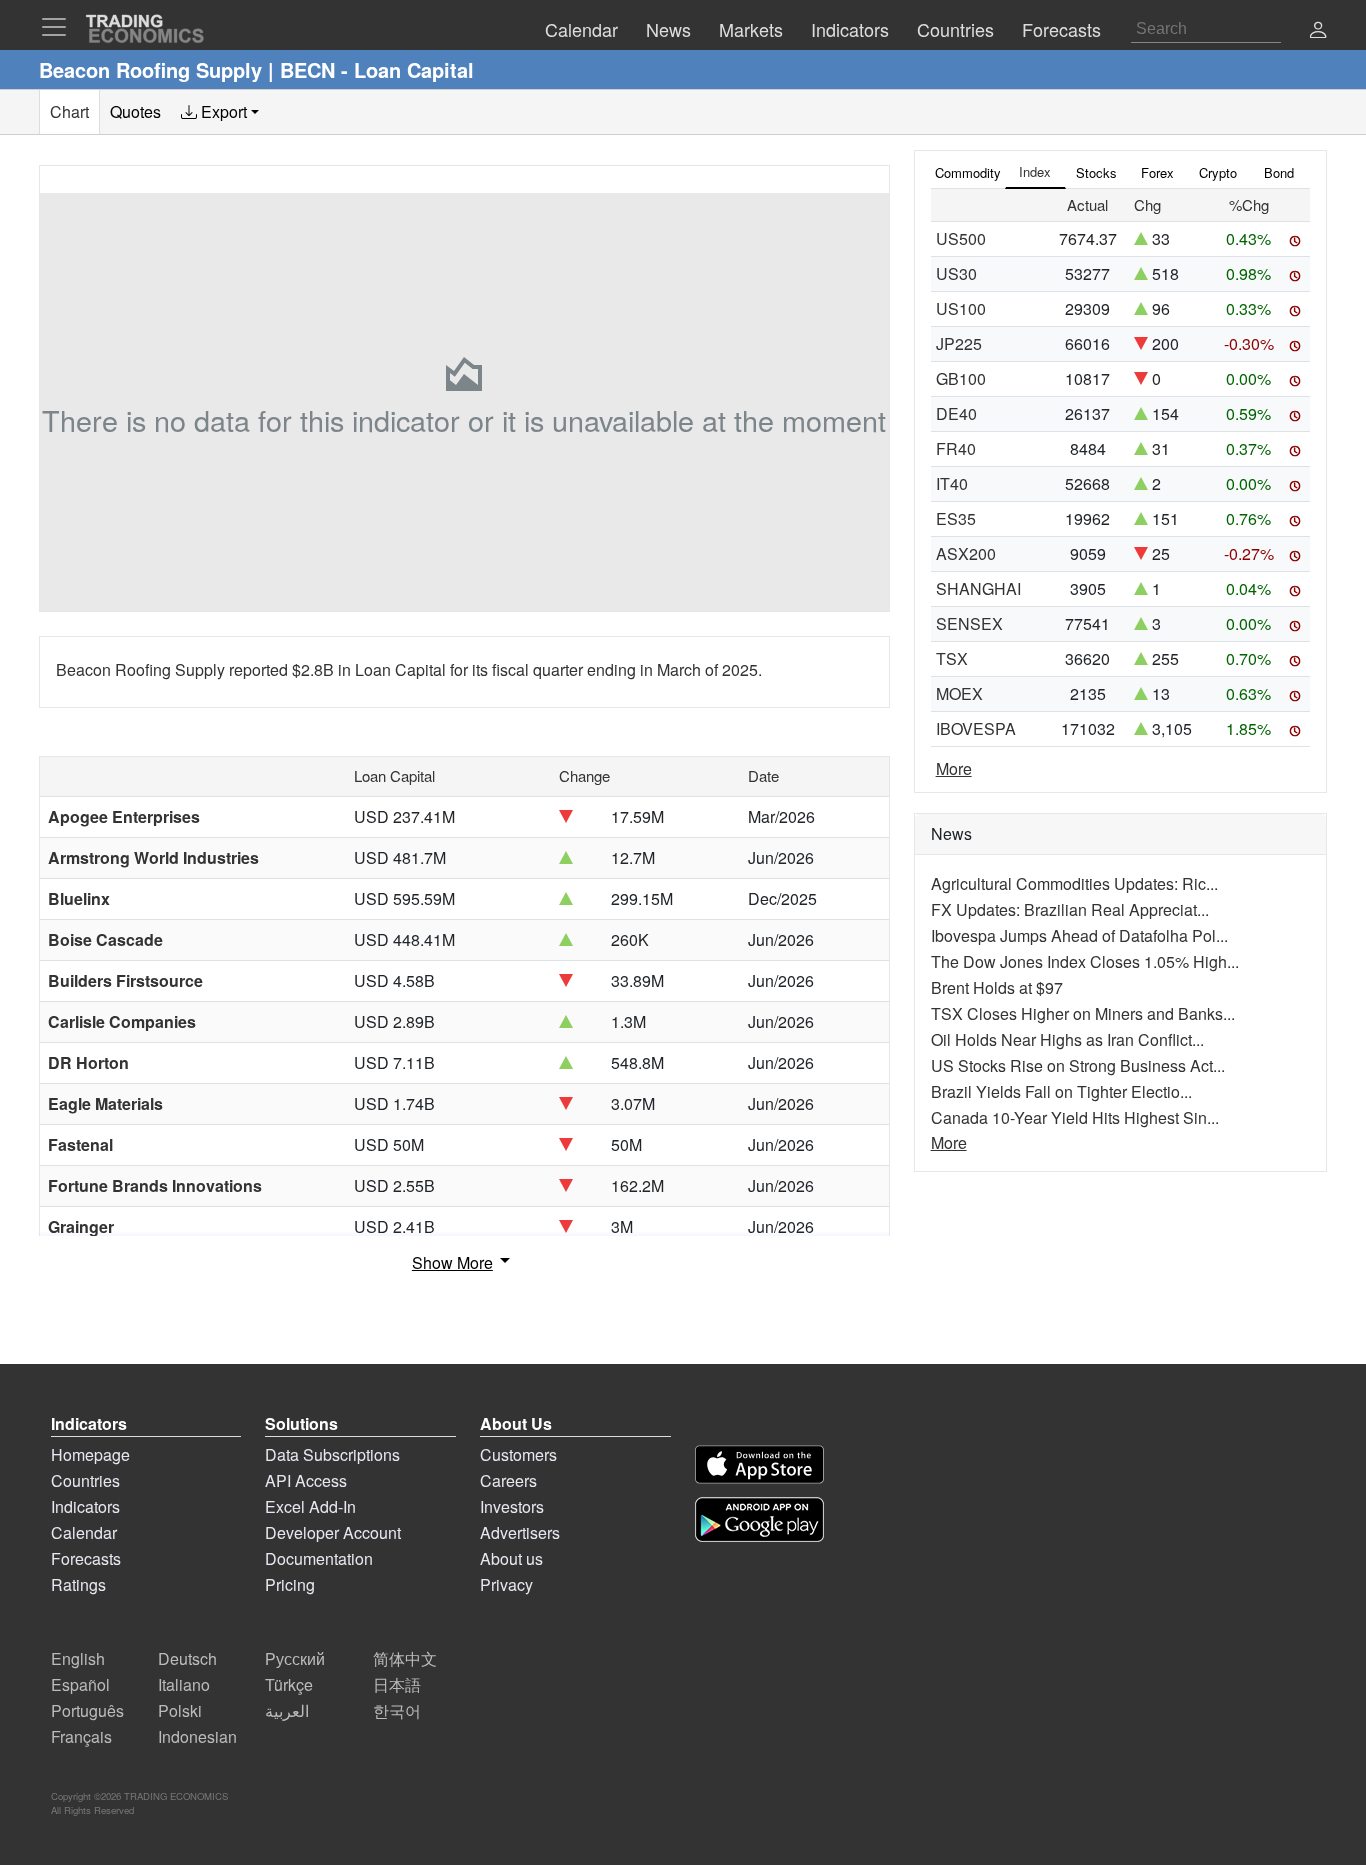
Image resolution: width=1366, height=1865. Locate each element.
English (78, 1658)
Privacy (506, 1584)
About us (511, 1558)
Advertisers (520, 1532)
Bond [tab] (1279, 172)
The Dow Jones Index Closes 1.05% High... (1085, 961)
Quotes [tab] (135, 111)
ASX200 (966, 553)
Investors (512, 1506)
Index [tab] (1035, 171)
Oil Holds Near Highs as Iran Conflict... (1067, 1039)
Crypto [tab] (1218, 172)
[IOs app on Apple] (759, 1464)
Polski (180, 1710)
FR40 (956, 448)
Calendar (84, 1532)
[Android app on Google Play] (759, 1519)
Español (80, 1684)
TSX (952, 658)
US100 (961, 308)
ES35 (956, 518)
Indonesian (197, 1736)
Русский (295, 1658)
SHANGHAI (978, 588)
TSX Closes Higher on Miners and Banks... (1083, 1013)
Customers (518, 1454)
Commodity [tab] (968, 172)
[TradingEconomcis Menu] (60, 27)
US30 (956, 273)
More (954, 768)
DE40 (956, 413)
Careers (508, 1480)
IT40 (952, 483)
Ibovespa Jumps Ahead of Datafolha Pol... (1079, 935)
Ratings (78, 1584)
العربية (287, 1710)
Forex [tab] (1157, 172)
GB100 (961, 378)
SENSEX (969, 623)
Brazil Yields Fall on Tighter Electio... (1061, 1091)
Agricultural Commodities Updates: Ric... (1074, 883)
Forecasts (86, 1558)
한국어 (397, 1710)
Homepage (90, 1454)
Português (87, 1710)
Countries (85, 1480)
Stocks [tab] (1096, 172)
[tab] (220, 112)
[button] (1318, 31)
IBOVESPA (976, 728)
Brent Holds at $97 (997, 987)
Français (81, 1736)
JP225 (959, 343)
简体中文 (405, 1658)
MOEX (959, 693)
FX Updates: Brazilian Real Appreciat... (1070, 909)
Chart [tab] (69, 111)
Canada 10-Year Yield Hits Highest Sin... (1075, 1117)
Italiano (184, 1684)
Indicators (85, 1506)
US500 (961, 238)
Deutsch (187, 1658)
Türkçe (289, 1684)
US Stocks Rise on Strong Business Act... (1078, 1065)
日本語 (397, 1684)
